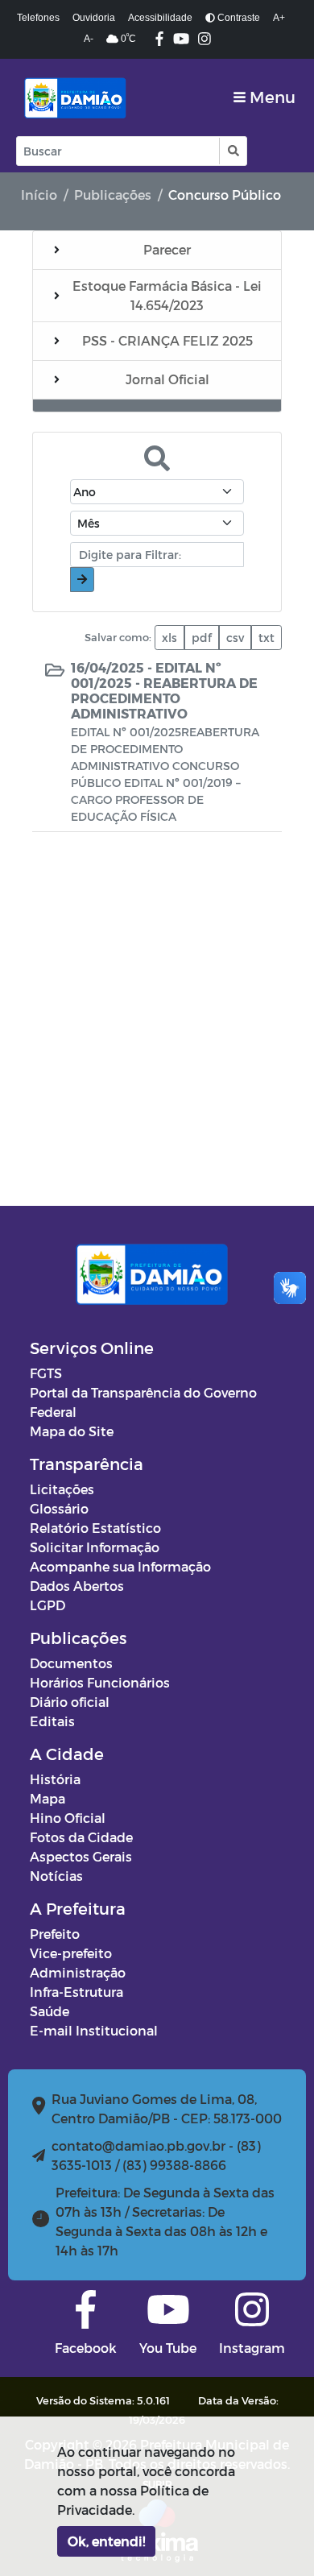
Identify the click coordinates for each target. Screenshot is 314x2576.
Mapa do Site (72, 1431)
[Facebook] (159, 40)
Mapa (48, 1798)
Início (39, 195)
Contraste (238, 18)
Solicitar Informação (95, 1547)
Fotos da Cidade (81, 1837)
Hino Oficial (68, 1818)
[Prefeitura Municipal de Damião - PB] (73, 97)
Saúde (50, 2011)
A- (89, 39)
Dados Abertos (77, 1586)
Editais (52, 1721)
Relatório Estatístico (95, 1528)
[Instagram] (205, 40)
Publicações (113, 195)
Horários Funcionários (100, 1682)
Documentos (71, 1663)
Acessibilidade (160, 18)
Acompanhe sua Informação (120, 1566)
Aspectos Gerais (81, 1856)
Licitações (62, 1489)
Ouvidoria (94, 18)
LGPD (48, 1605)
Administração (78, 1972)
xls (169, 638)
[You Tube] (181, 40)
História (55, 1779)
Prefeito (55, 1934)
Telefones (38, 18)
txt (266, 638)
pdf (202, 638)
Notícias (56, 1876)
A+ (279, 18)
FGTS (46, 1373)
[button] (232, 151)
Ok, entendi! (106, 2541)
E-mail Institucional (94, 2030)
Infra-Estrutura (76, 1992)
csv (235, 638)
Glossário (59, 1508)
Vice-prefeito (71, 1953)
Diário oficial (70, 1702)
